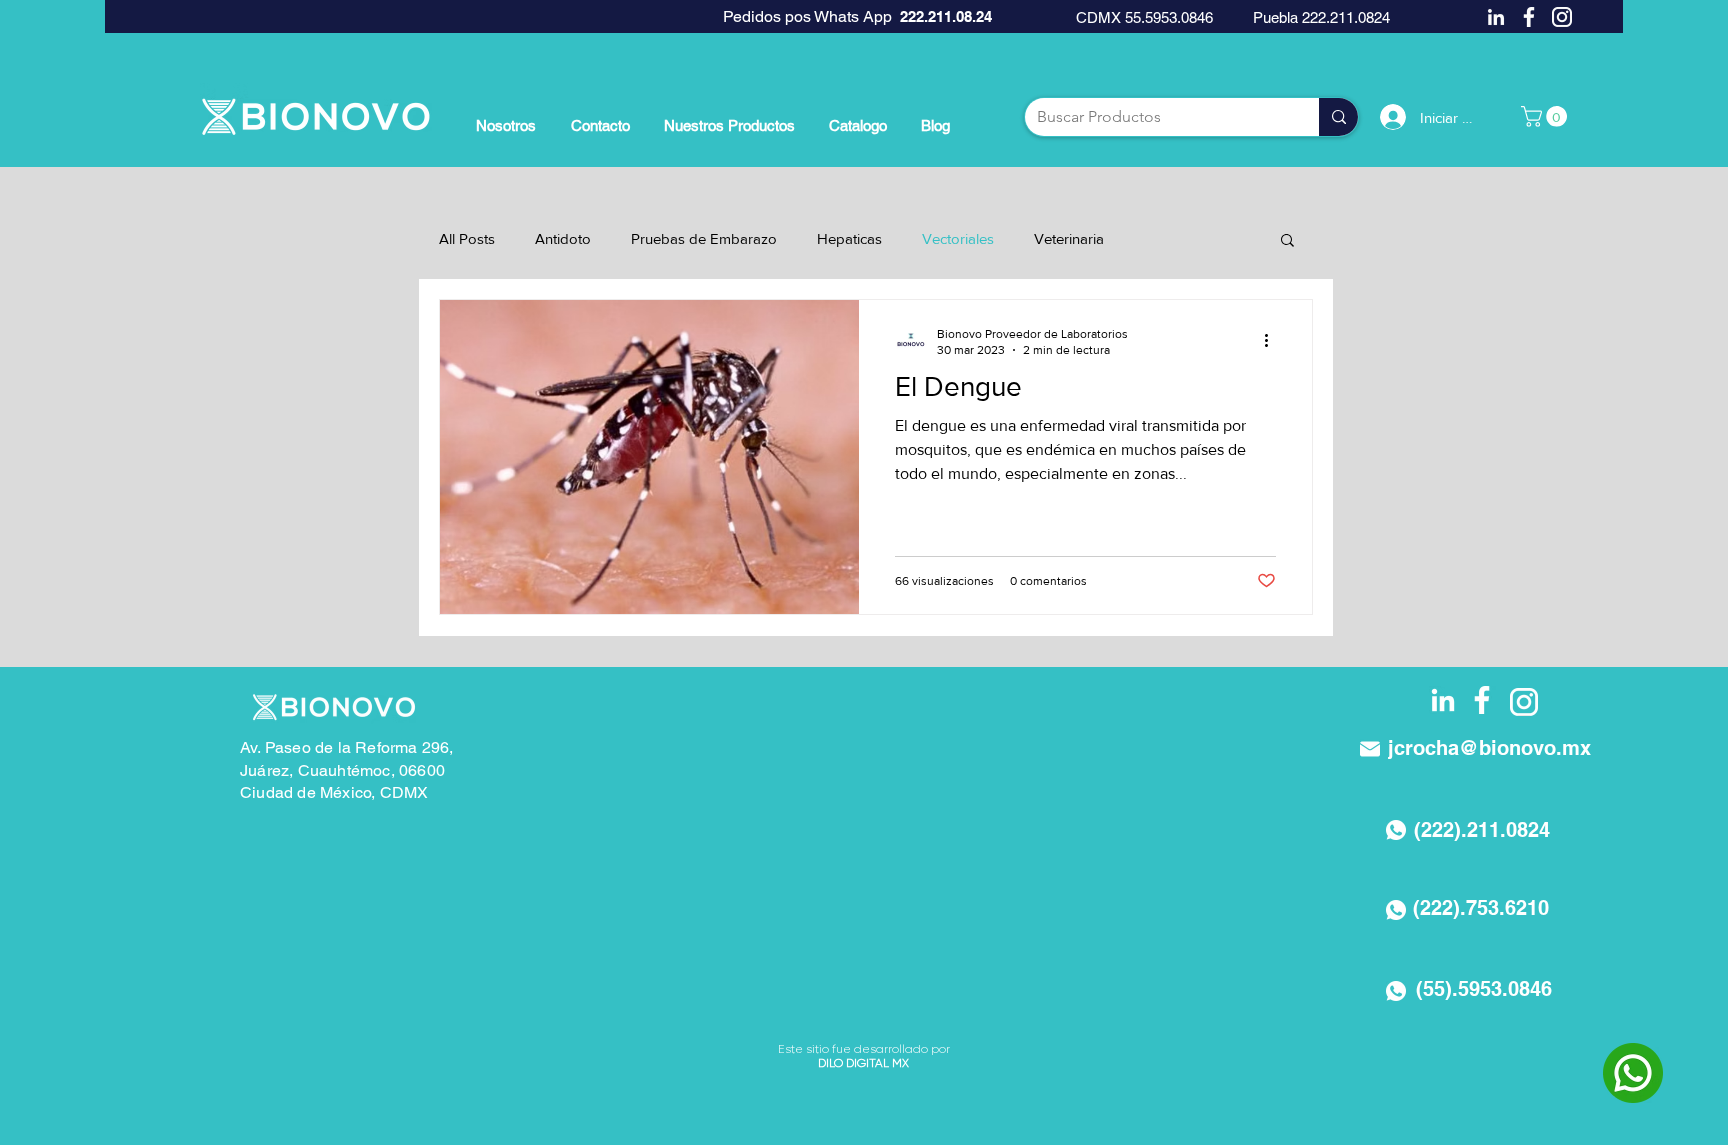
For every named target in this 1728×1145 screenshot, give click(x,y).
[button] (1546, 116)
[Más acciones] (1273, 341)
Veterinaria (1069, 238)
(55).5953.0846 (1484, 989)
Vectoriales (958, 238)
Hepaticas (849, 238)
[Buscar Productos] (1338, 117)
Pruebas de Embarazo (704, 238)
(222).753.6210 (1481, 908)
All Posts (467, 238)
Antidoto (563, 238)
